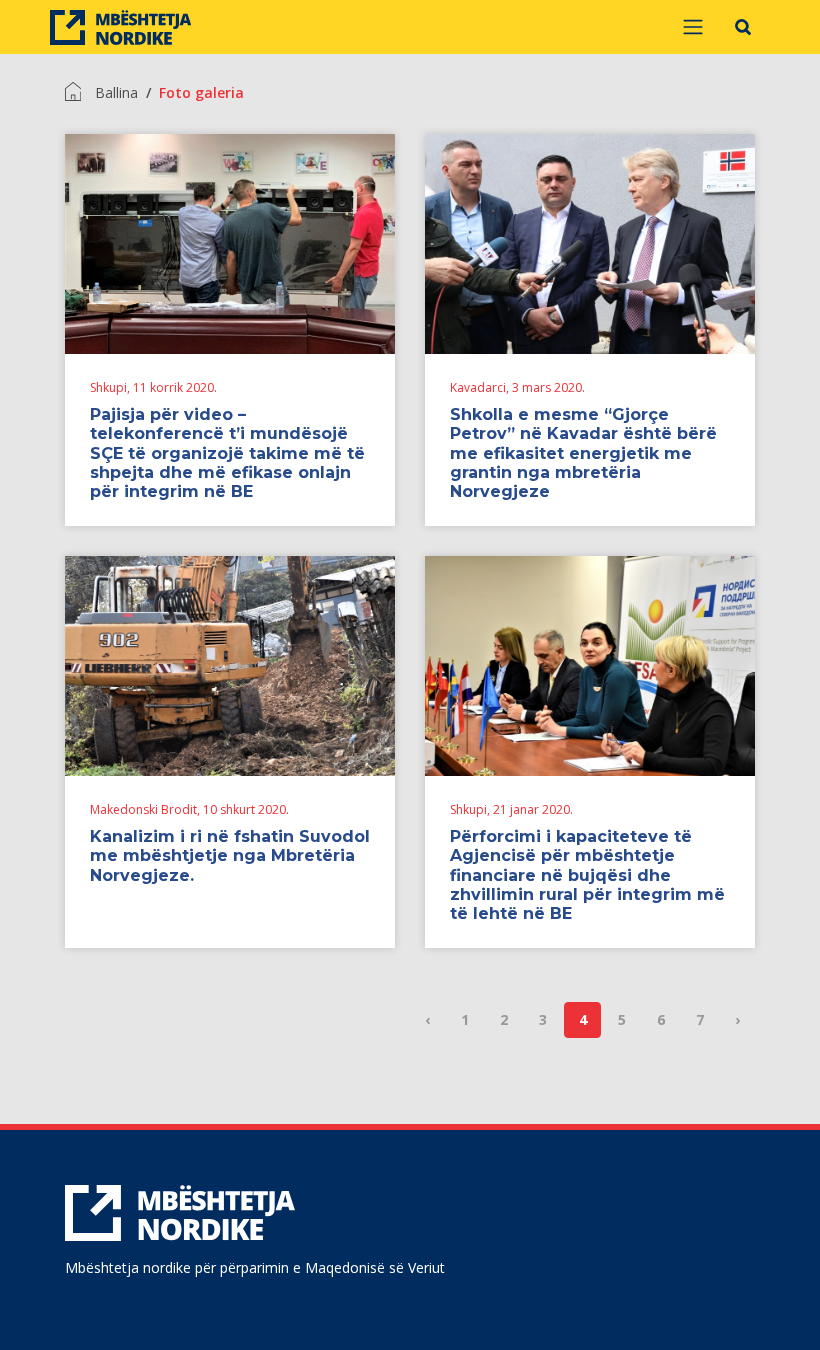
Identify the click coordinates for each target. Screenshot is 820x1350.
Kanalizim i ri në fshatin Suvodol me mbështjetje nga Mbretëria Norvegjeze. (230, 855)
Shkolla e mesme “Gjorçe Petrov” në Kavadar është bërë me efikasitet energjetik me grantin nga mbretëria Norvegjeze (583, 453)
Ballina (116, 92)
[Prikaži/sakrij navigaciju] (693, 27)
